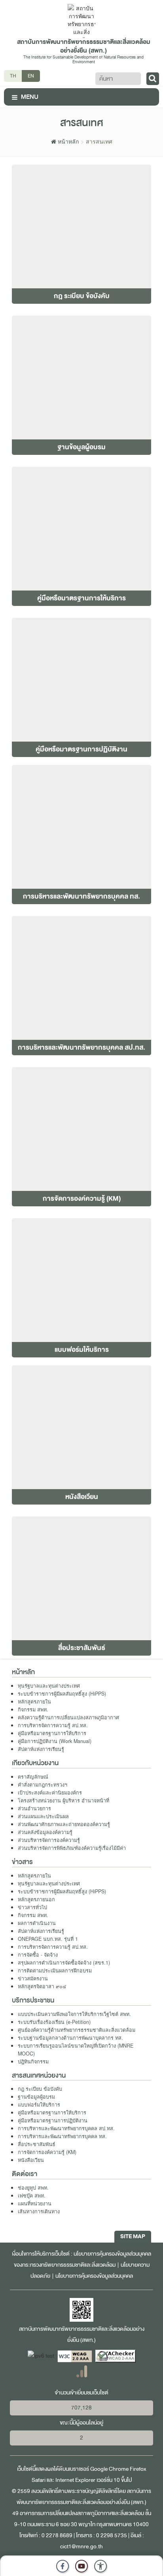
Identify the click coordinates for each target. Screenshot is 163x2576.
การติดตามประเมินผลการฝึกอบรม (55, 1970)
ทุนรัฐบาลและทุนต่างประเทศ (49, 1686)
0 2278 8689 (57, 2535)
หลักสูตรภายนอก (36, 1899)
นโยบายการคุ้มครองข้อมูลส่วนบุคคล (94, 2276)
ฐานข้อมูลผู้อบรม (36, 2097)
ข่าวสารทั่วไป (32, 1907)
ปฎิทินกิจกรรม (33, 2061)
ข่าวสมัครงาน (33, 1978)
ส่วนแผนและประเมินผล (43, 1816)
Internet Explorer (75, 2480)
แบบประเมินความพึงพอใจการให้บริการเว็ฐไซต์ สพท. (74, 2014)
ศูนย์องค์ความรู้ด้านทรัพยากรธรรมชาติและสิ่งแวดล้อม (77, 2030)
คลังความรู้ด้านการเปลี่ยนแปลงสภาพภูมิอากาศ (68, 1717)
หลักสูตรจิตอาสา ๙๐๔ (42, 1986)
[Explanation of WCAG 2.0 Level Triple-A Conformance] (75, 2356)
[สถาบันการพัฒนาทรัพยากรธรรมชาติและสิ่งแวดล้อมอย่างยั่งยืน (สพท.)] (81, 20)
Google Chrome (109, 2469)
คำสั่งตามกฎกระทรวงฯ (43, 1785)
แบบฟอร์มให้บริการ (39, 2105)
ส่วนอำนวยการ (34, 1808)
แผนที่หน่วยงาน (35, 2203)
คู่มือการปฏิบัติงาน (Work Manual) (55, 1741)
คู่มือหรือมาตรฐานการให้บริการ (52, 1733)
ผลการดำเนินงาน (37, 1923)
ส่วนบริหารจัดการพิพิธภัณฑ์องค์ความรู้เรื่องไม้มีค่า (72, 1848)
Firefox (138, 2469)
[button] (100, 2566)
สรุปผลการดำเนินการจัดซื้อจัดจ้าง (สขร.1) (64, 1963)
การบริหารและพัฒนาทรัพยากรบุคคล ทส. (62, 2136)
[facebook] (63, 2566)
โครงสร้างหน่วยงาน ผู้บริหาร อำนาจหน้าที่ (63, 1800)
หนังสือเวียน (31, 2160)
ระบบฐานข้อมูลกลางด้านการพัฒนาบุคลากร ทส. (70, 2038)
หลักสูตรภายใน (34, 1702)
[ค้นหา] (153, 79)
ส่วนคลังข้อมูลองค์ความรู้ (45, 1832)
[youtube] (81, 2566)
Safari (39, 2480)
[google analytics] (82, 2371)
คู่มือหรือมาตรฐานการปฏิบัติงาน (53, 2120)
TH (13, 76)
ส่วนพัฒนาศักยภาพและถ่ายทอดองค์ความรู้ (64, 1824)
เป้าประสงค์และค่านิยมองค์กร (50, 1792)
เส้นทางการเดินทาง (39, 2211)
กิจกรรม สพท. (33, 1709)
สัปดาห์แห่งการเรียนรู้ (41, 1749)
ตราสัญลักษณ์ (33, 1777)
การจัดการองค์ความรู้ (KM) (47, 2152)
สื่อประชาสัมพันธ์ (37, 2144)
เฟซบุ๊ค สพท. (32, 2196)
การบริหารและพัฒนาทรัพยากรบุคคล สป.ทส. (66, 2128)
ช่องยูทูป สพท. (33, 2188)
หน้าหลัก (67, 141)
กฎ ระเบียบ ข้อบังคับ (40, 2089)
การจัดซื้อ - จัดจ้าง (38, 1955)
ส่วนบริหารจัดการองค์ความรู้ (49, 1840)
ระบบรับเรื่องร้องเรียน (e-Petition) (54, 2022)
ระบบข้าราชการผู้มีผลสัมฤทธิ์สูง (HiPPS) (62, 1694)
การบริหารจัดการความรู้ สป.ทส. (53, 1725)
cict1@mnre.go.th (81, 2547)
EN (31, 76)
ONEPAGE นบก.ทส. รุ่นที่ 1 (48, 1939)
